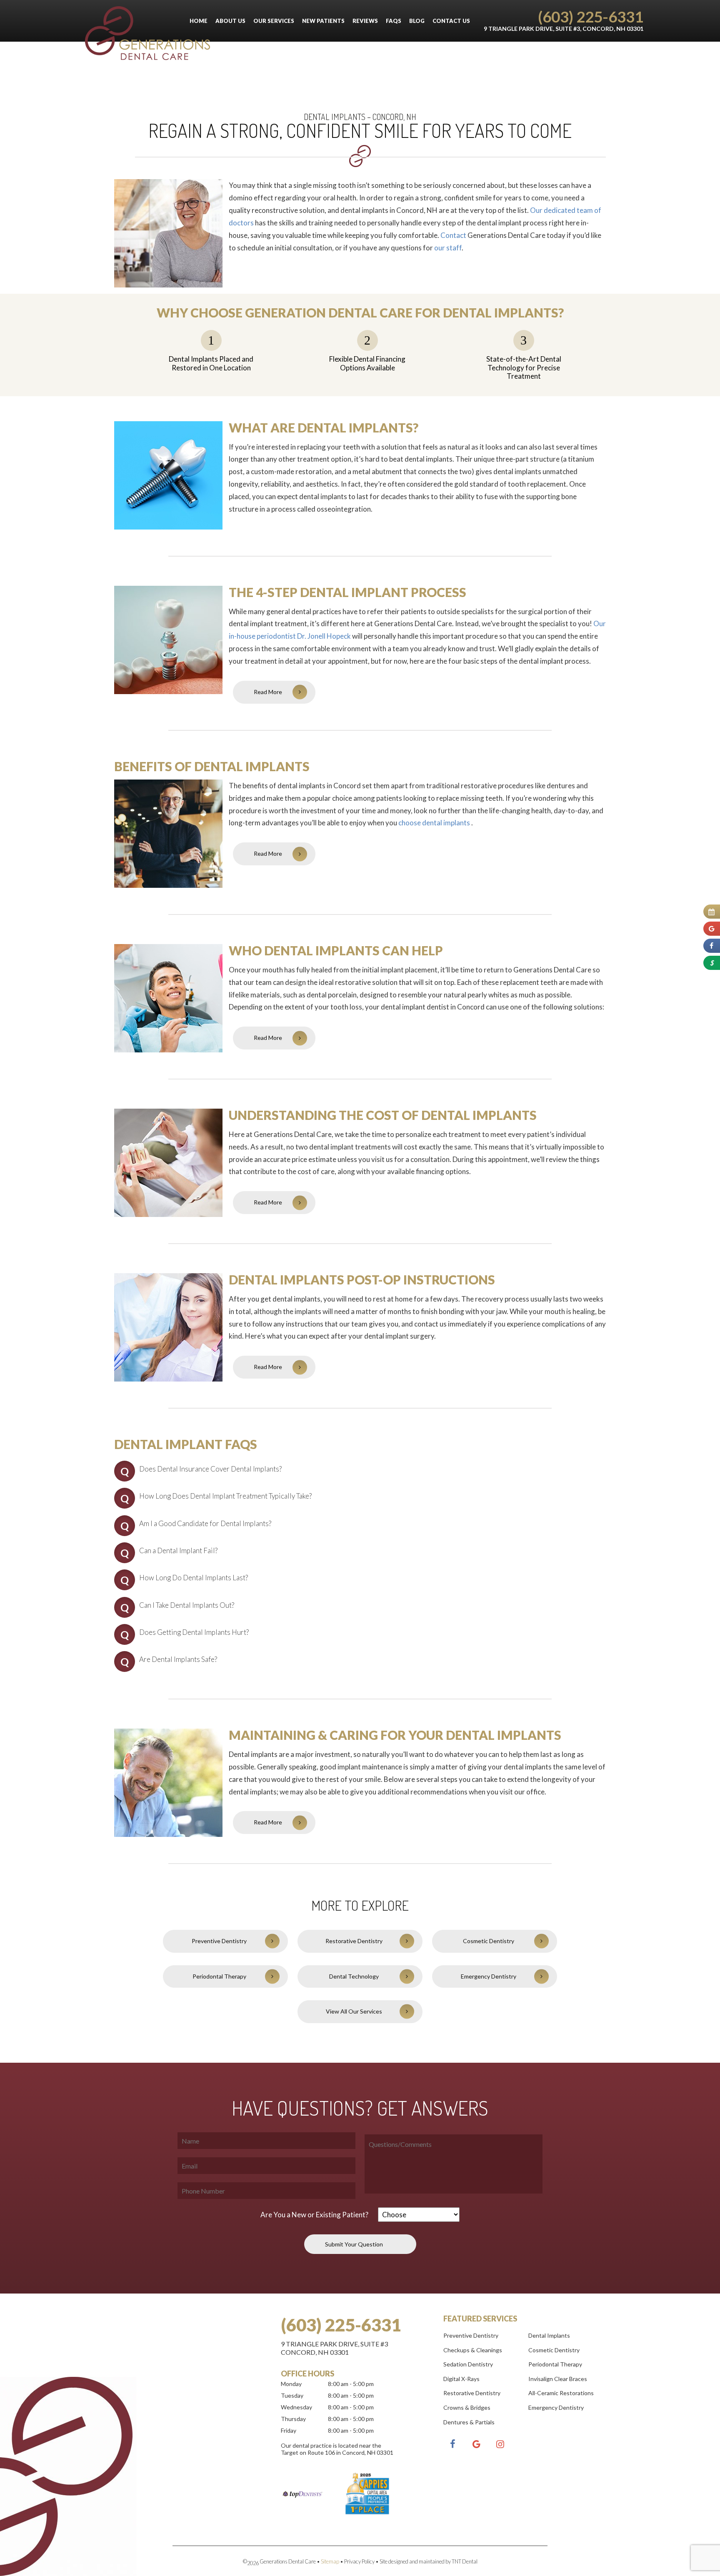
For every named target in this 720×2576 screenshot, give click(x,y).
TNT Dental (465, 2561)
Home (199, 21)
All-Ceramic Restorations (561, 2393)
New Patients (323, 21)
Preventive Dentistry (219, 1941)
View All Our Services (354, 2011)
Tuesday (292, 2395)
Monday (291, 2384)
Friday (289, 2430)
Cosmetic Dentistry (489, 1941)
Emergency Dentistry (489, 1976)
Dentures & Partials (469, 2422)
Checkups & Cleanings (473, 2350)
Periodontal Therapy (219, 1976)
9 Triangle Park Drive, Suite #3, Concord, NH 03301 (564, 29)
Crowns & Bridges (467, 2407)
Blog (417, 21)
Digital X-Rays (461, 2379)
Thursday (293, 2419)
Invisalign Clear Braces (558, 2379)
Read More (268, 692)
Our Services (274, 21)
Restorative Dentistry (354, 1941)
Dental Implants (549, 2335)
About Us (230, 21)
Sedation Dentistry (468, 2364)
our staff (448, 248)
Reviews (365, 21)
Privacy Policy (359, 2561)
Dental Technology (354, 1976)
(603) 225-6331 (591, 16)
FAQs (394, 21)
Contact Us (451, 21)
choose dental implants (435, 823)
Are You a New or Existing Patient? (314, 2215)
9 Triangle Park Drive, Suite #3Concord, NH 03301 (334, 2348)
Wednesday (296, 2407)
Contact (453, 235)
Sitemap (330, 2561)
